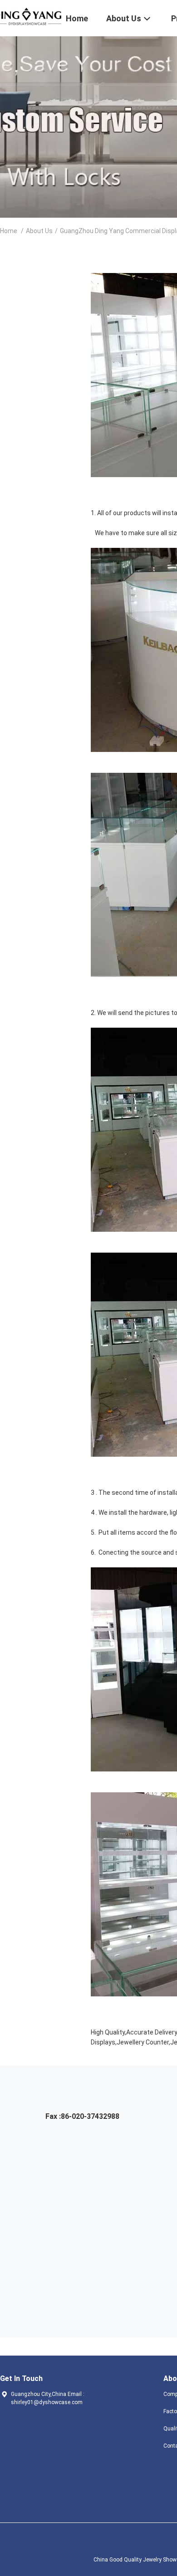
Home (9, 231)
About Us (39, 231)
